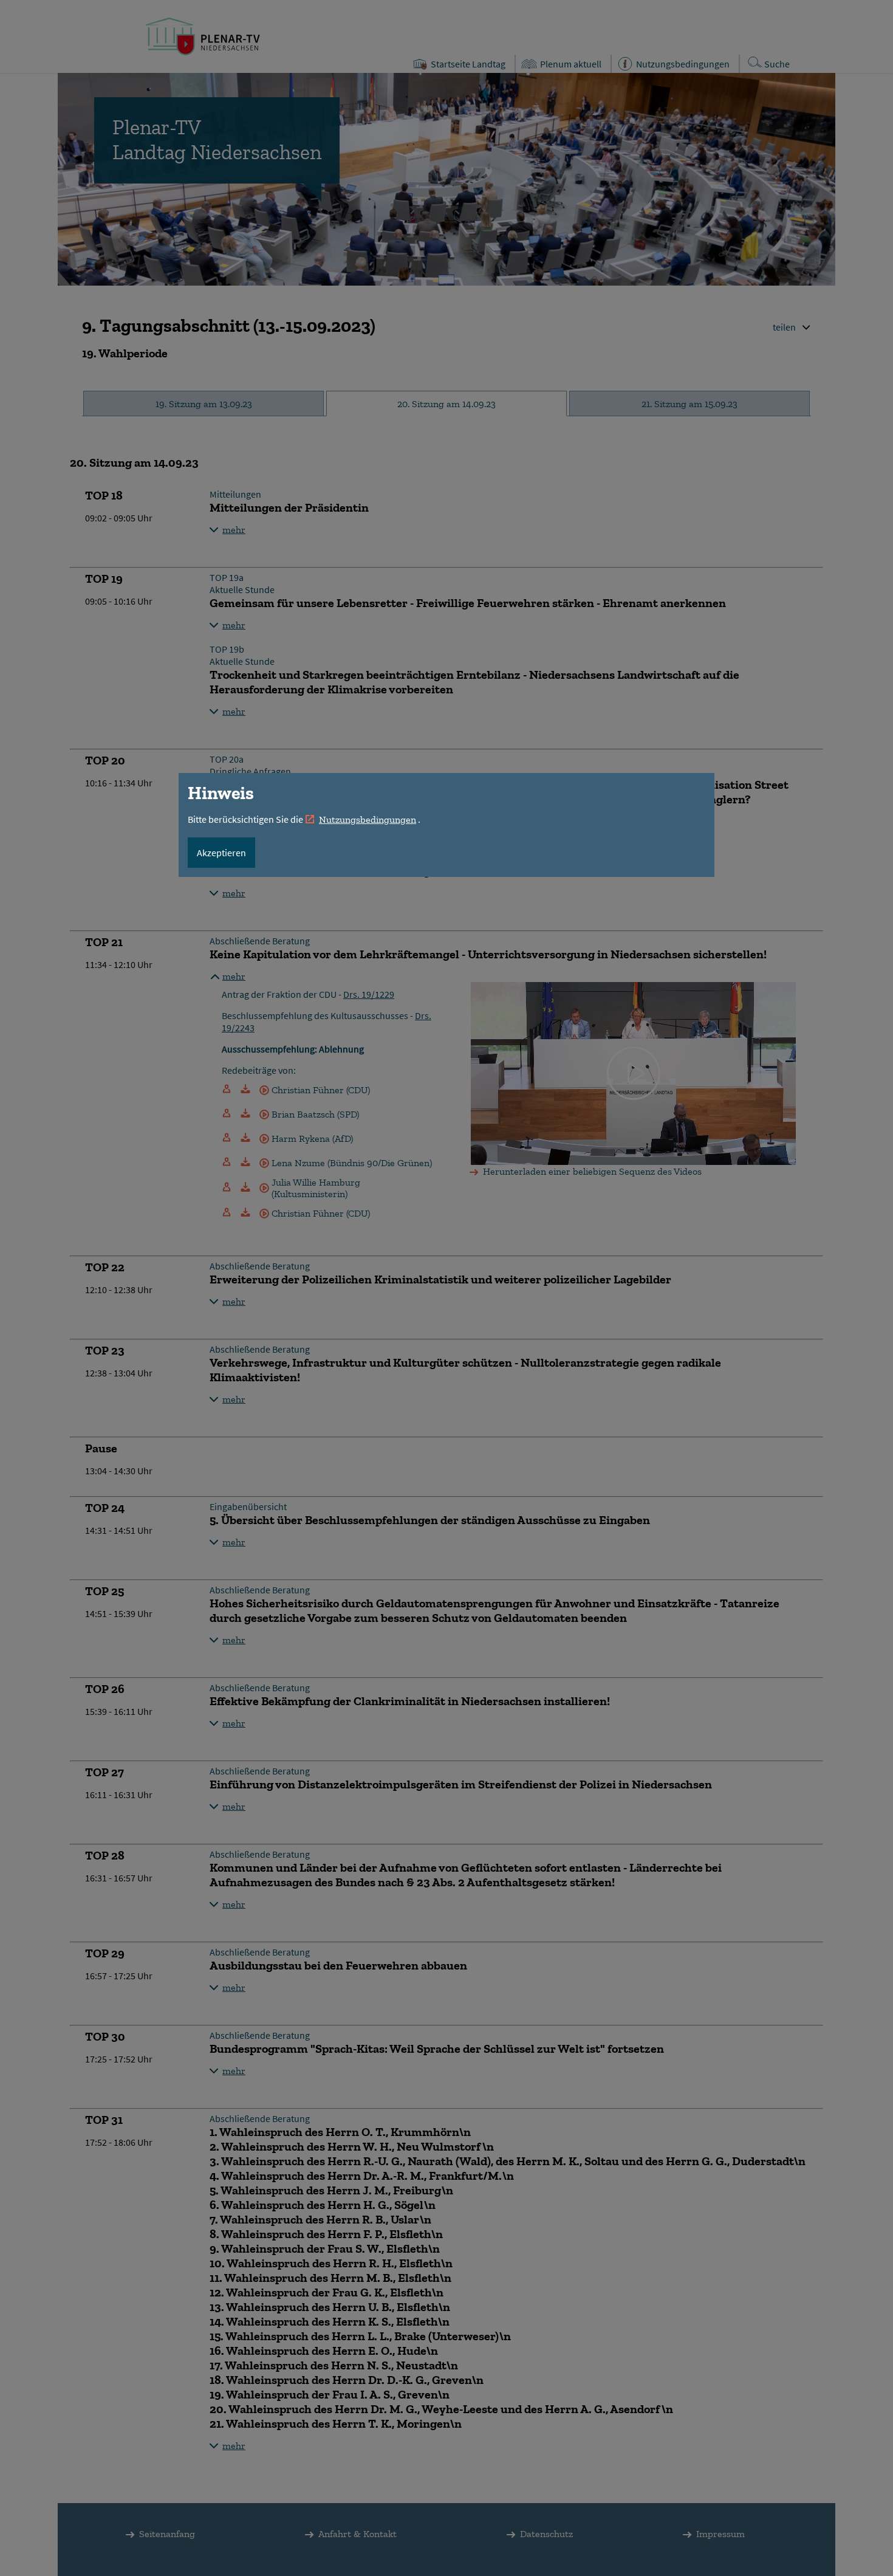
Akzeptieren (221, 853)
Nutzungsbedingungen (368, 819)
